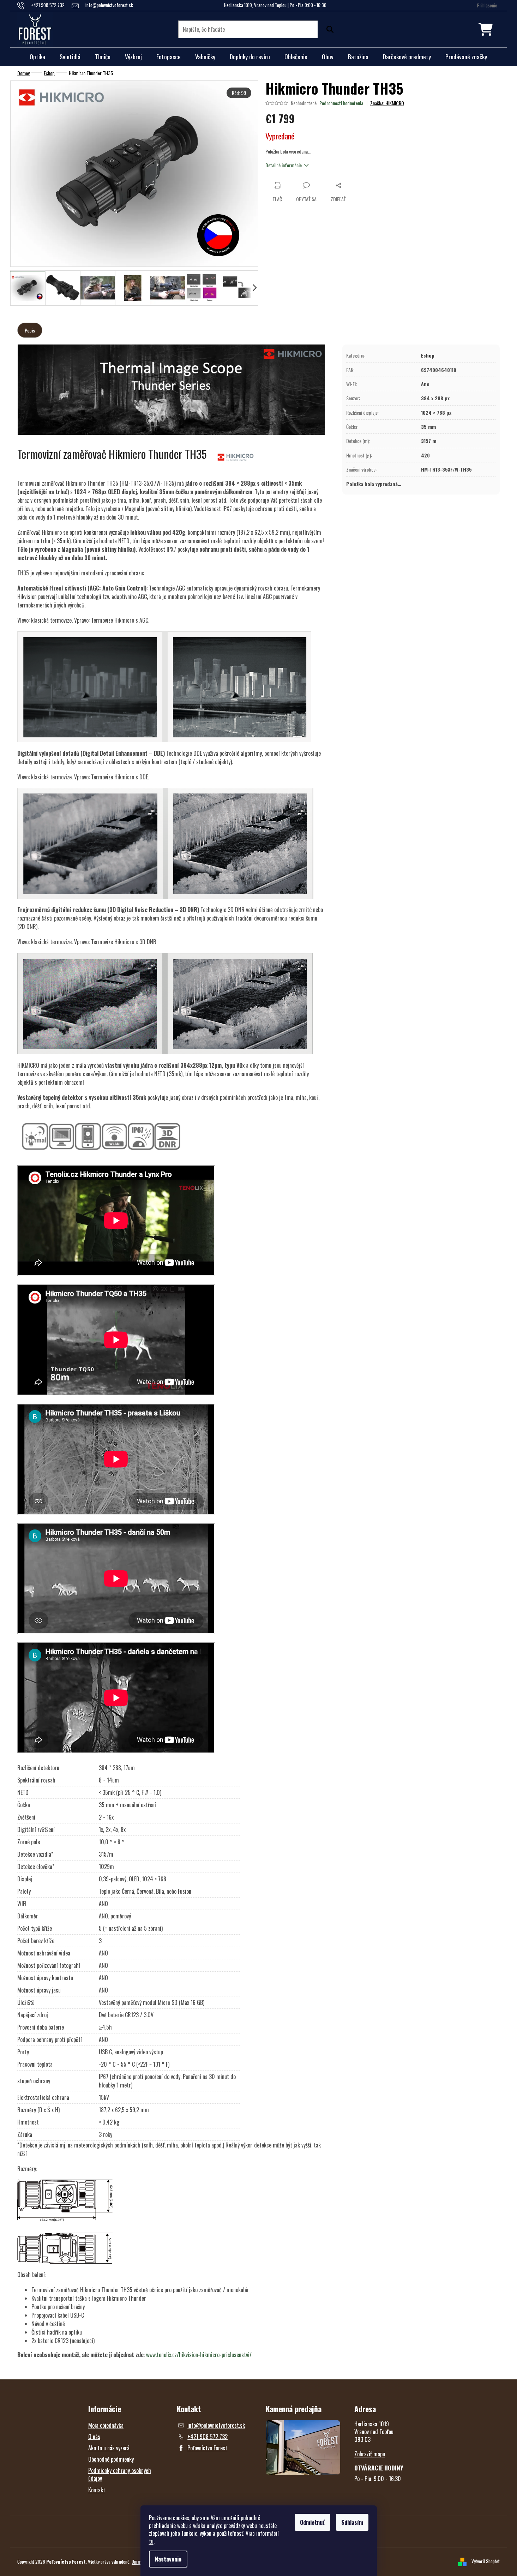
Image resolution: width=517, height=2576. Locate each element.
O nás (94, 2437)
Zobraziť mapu (370, 2454)
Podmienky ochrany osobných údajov (120, 2474)
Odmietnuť (312, 2522)
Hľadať (328, 29)
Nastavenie (168, 2559)
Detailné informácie (284, 165)
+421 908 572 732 (208, 2437)
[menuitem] (37, 57)
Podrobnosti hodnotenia (341, 103)
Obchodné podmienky (111, 2459)
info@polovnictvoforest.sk (216, 2425)
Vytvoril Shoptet (486, 2561)
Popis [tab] (30, 330)
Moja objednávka (106, 2425)
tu (151, 2541)
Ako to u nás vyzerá (109, 2448)
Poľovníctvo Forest (207, 2448)
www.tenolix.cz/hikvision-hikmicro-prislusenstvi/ (199, 2355)
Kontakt (97, 2490)
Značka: (387, 103)
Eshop (428, 355)
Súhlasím (352, 2522)
